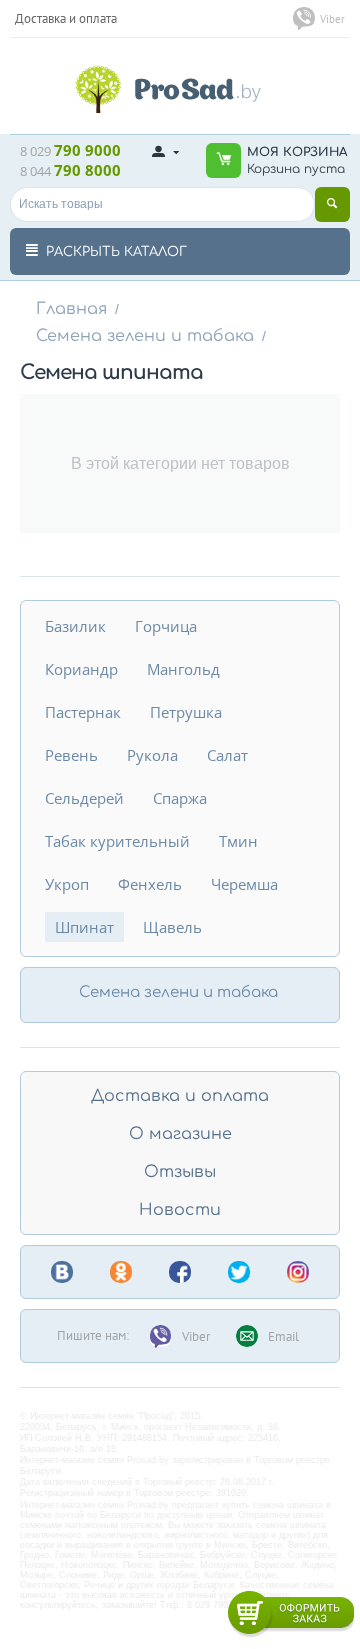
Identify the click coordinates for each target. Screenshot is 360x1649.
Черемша (244, 884)
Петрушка (186, 712)
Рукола (152, 755)
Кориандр (81, 669)
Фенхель (150, 884)
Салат (227, 755)
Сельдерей (84, 798)
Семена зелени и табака (145, 336)
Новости (180, 1210)
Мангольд (183, 669)
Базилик (75, 626)
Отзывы (180, 1172)
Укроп (67, 884)
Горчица (166, 626)
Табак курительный (117, 841)
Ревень (71, 755)
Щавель (172, 927)
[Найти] (332, 204)
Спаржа (180, 798)
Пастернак (83, 712)
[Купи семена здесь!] (180, 87)
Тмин (238, 841)
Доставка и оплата (180, 1096)
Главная (71, 309)
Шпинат (84, 927)
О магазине (180, 1134)
